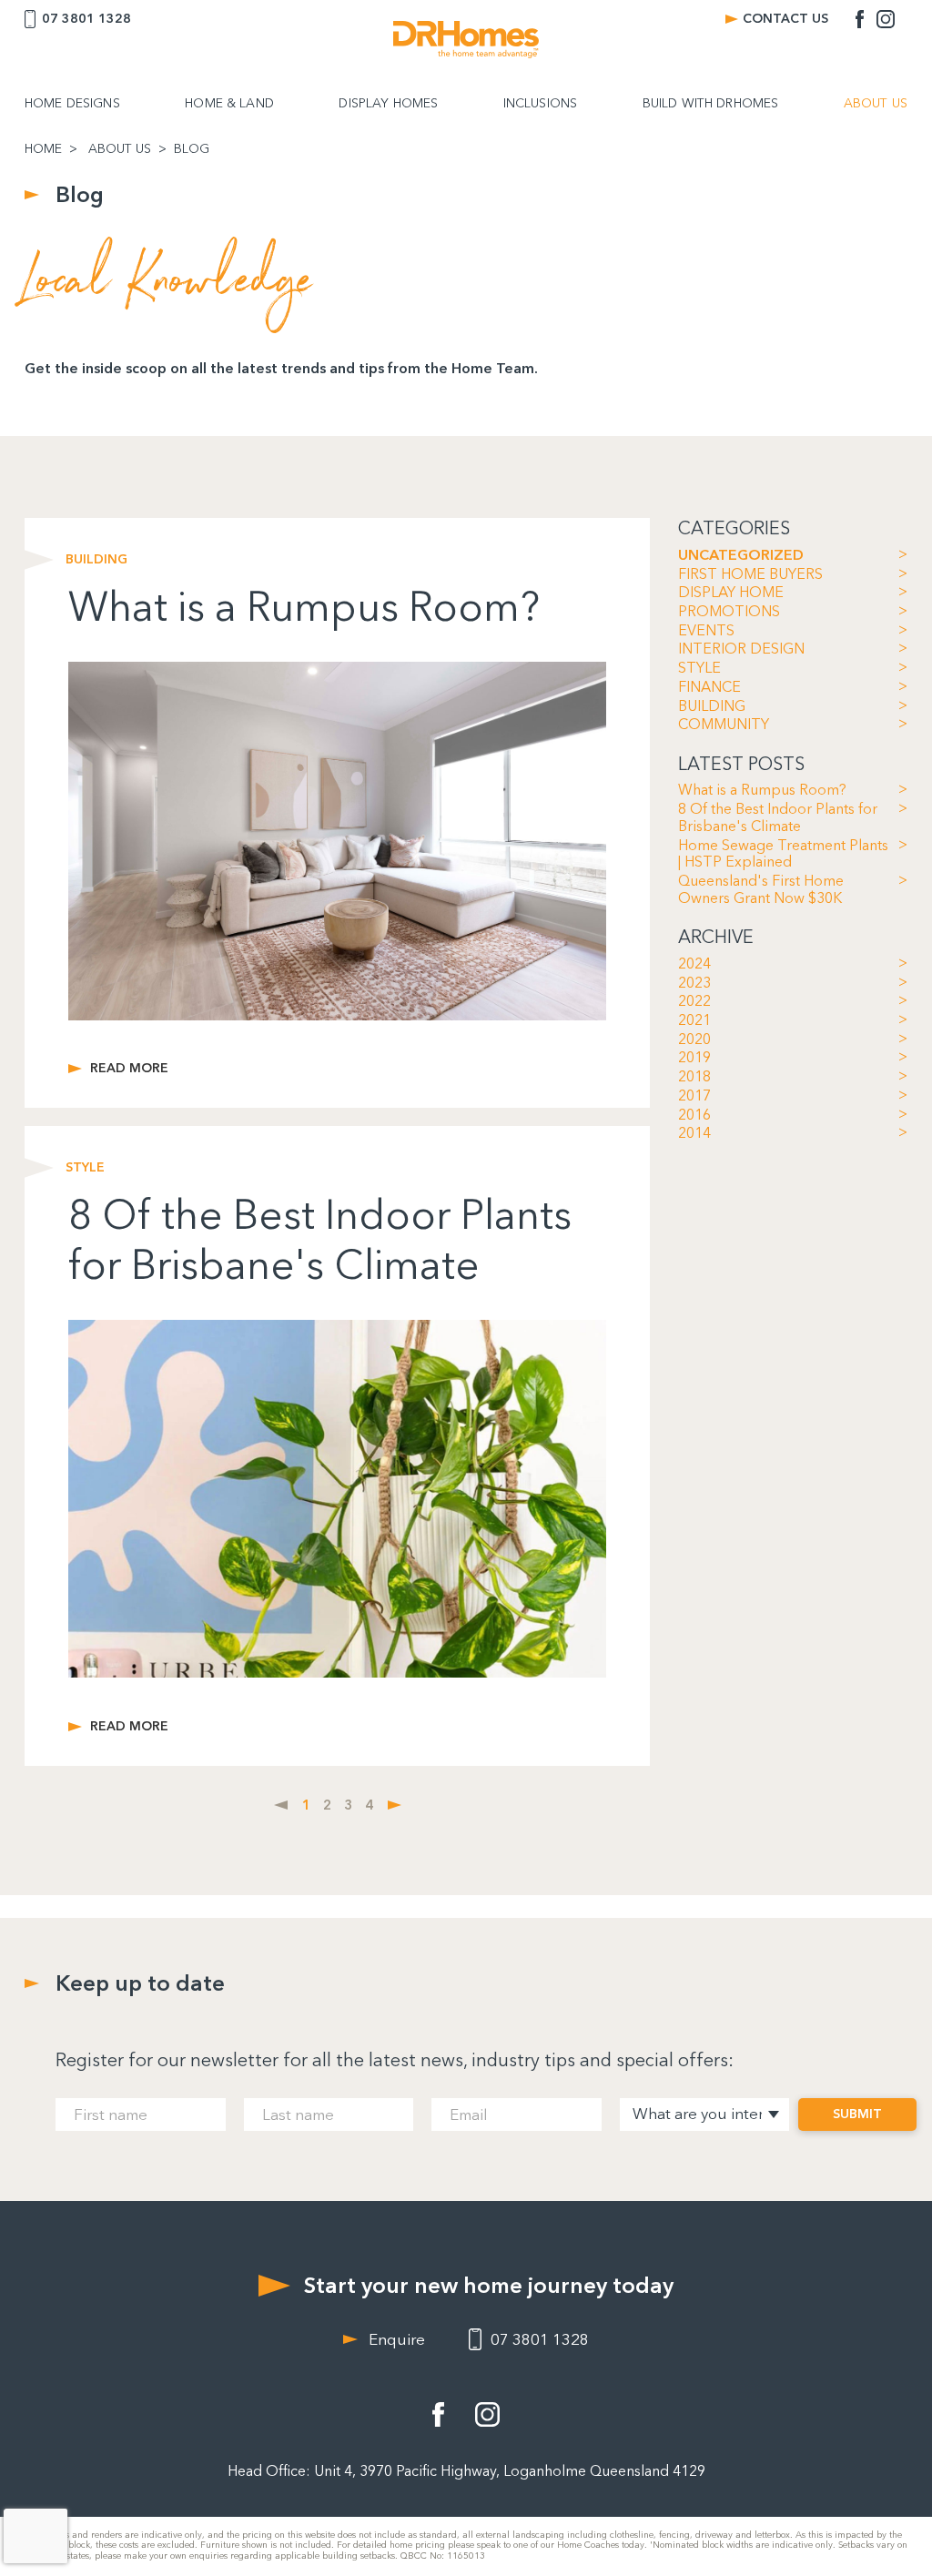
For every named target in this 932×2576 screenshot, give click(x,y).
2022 (694, 1001)
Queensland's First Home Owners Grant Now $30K (761, 890)
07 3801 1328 (86, 19)
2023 (694, 983)
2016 (694, 1115)
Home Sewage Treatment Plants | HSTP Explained (783, 854)
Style (85, 1168)
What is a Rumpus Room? (762, 790)
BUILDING (712, 706)
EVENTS (706, 631)
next (395, 1805)
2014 (694, 1133)
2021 (694, 1020)
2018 (694, 1077)
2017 (694, 1096)
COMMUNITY (724, 725)
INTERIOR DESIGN (741, 649)
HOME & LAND (229, 104)
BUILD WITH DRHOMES (711, 104)
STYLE (699, 668)
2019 (694, 1058)
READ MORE (129, 1069)
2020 (694, 1040)
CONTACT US (785, 19)
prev (281, 1805)
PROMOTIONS (729, 612)
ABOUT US (876, 104)
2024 (694, 964)
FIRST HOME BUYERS (750, 574)
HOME (43, 149)
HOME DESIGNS (72, 104)
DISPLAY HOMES (388, 104)
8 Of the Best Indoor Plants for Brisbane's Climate (778, 818)
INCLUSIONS (540, 104)
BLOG (192, 149)
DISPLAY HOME (731, 593)
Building (96, 560)
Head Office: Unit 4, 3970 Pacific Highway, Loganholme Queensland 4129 (466, 2471)
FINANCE (709, 687)
